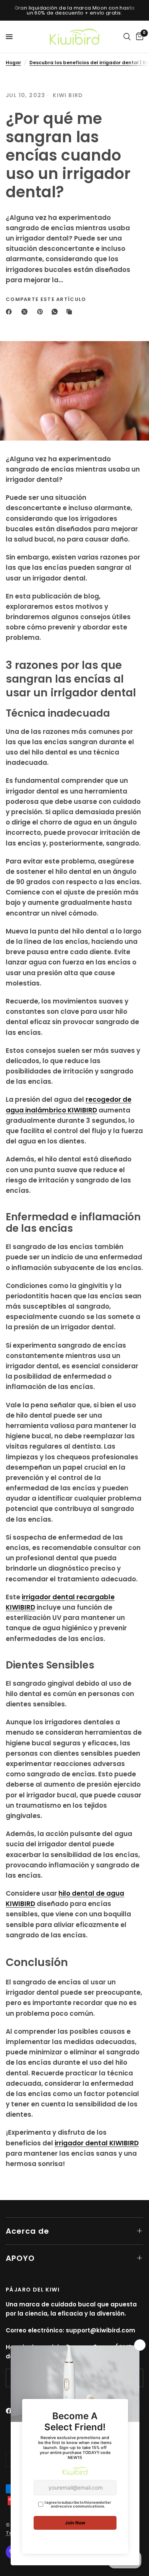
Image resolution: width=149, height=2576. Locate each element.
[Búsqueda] (127, 37)
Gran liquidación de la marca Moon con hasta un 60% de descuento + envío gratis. (75, 10)
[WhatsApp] (56, 312)
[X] (26, 312)
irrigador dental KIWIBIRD (97, 2143)
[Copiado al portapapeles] (71, 312)
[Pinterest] (42, 312)
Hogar (13, 63)
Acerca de (28, 2231)
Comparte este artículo (46, 299)
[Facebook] (10, 312)
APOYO (20, 2258)
